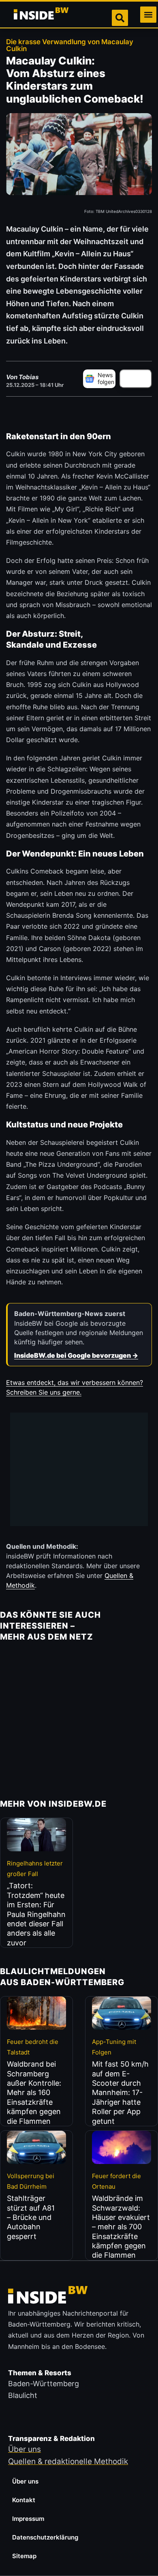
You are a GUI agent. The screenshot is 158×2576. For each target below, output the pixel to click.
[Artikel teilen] (136, 379)
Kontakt (24, 2500)
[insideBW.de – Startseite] (42, 15)
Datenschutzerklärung (45, 2537)
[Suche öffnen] (120, 18)
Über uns (25, 2481)
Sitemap (24, 2556)
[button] (148, 15)
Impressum (28, 2519)
